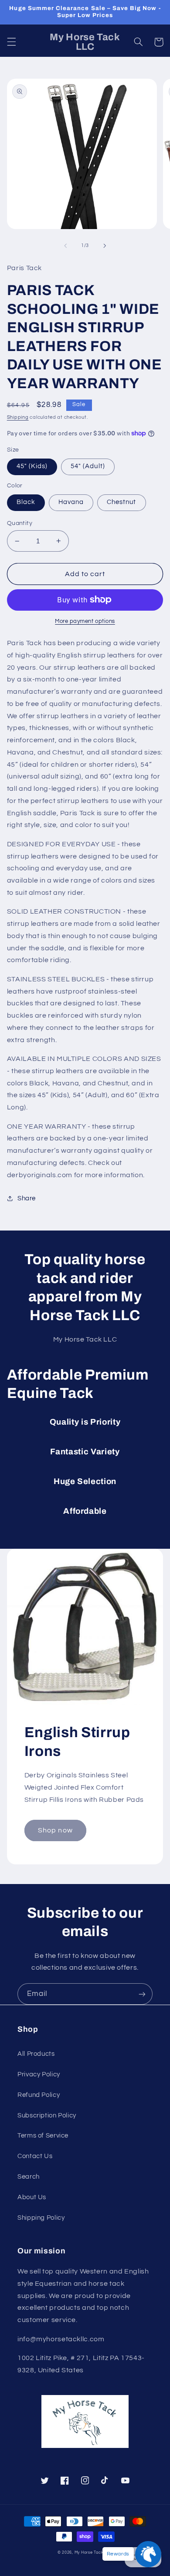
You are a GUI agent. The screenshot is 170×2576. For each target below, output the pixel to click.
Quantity (20, 523)
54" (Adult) (88, 466)
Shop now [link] (55, 1830)
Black (26, 502)
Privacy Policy (39, 2074)
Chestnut (121, 502)
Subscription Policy (47, 2115)
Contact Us (35, 2156)
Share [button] (27, 1198)
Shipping (18, 417)
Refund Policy (39, 2095)
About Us (32, 2197)
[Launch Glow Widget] (148, 2554)
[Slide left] (65, 246)
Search (29, 2177)
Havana (71, 502)
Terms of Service (43, 2136)
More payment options (85, 621)
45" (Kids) (32, 466)
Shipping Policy (41, 2218)
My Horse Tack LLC (94, 2553)
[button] (11, 42)
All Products (36, 2054)
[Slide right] (105, 246)
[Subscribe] (142, 1994)
